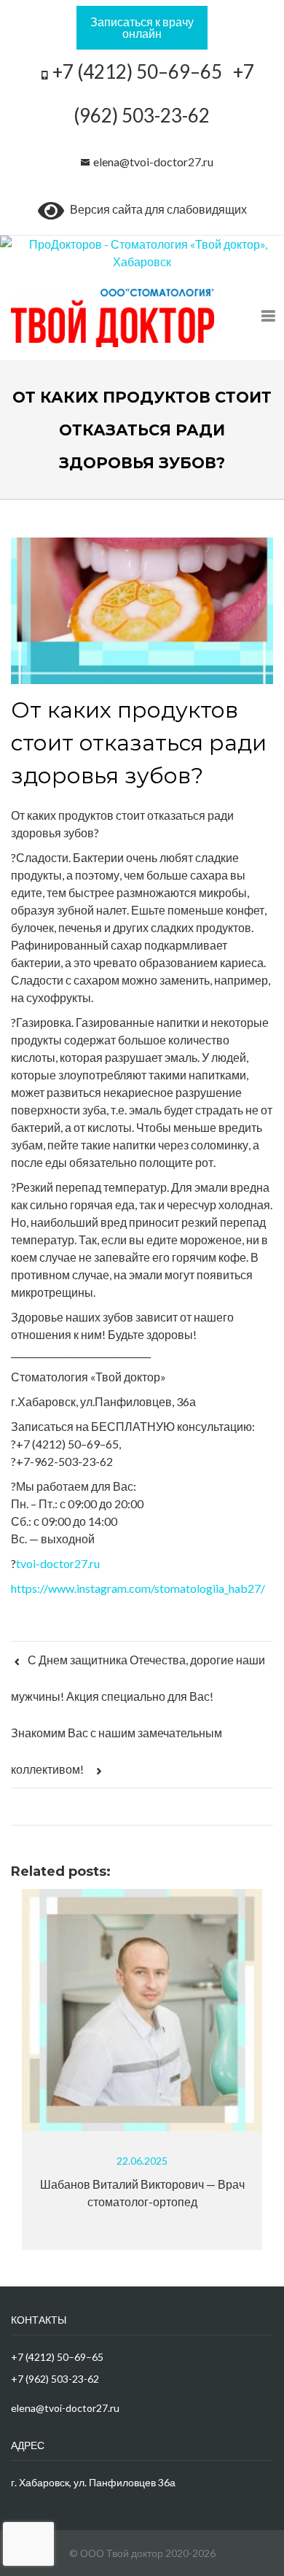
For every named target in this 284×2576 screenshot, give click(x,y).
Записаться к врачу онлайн (142, 27)
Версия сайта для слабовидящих (155, 209)
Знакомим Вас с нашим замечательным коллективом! (117, 1751)
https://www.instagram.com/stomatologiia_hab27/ (138, 1588)
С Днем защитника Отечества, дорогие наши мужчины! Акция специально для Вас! (138, 1678)
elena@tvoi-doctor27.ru (153, 162)
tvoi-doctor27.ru (58, 1563)
